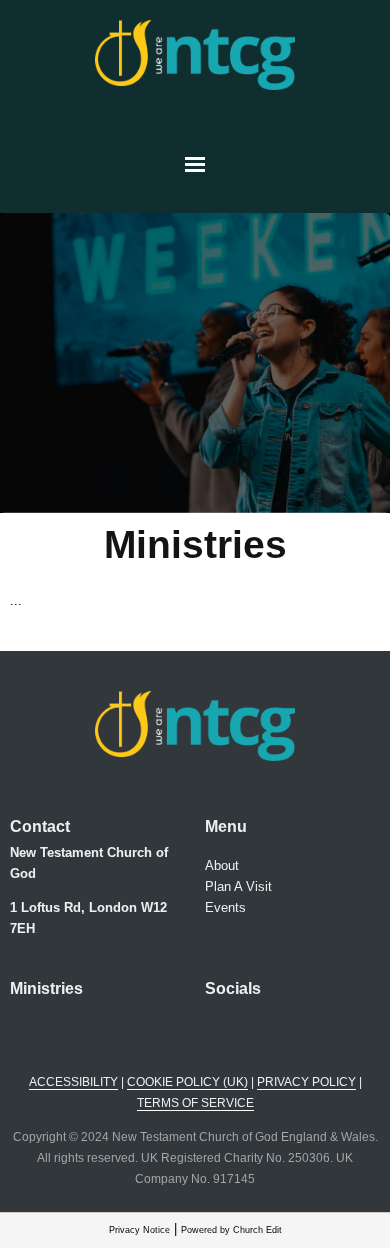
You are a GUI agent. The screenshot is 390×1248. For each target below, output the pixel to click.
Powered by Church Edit (231, 1230)
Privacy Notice (139, 1230)
